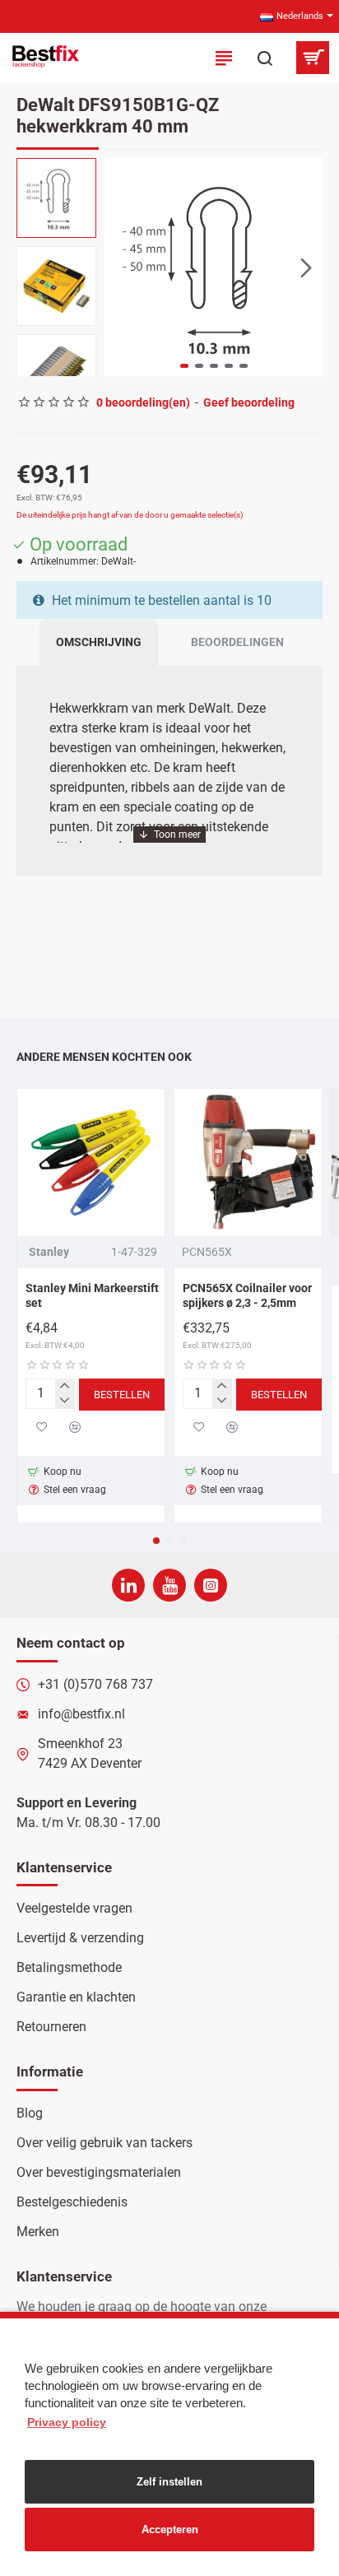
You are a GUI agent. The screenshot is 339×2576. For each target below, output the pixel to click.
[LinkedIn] (128, 1585)
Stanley (49, 1252)
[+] (65, 1387)
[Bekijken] (312, 58)
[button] (121, 267)
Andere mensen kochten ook (104, 1057)
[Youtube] (169, 1585)
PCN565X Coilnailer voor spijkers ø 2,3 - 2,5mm (247, 1295)
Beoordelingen (237, 642)
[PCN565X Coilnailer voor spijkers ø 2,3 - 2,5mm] (248, 1162)
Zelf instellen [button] (169, 2482)
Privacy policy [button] (67, 2422)
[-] (65, 1401)
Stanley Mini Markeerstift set (92, 1295)
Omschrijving (99, 642)
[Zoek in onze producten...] (265, 58)
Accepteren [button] (170, 2530)
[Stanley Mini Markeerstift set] (91, 1162)
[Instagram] (211, 1585)
